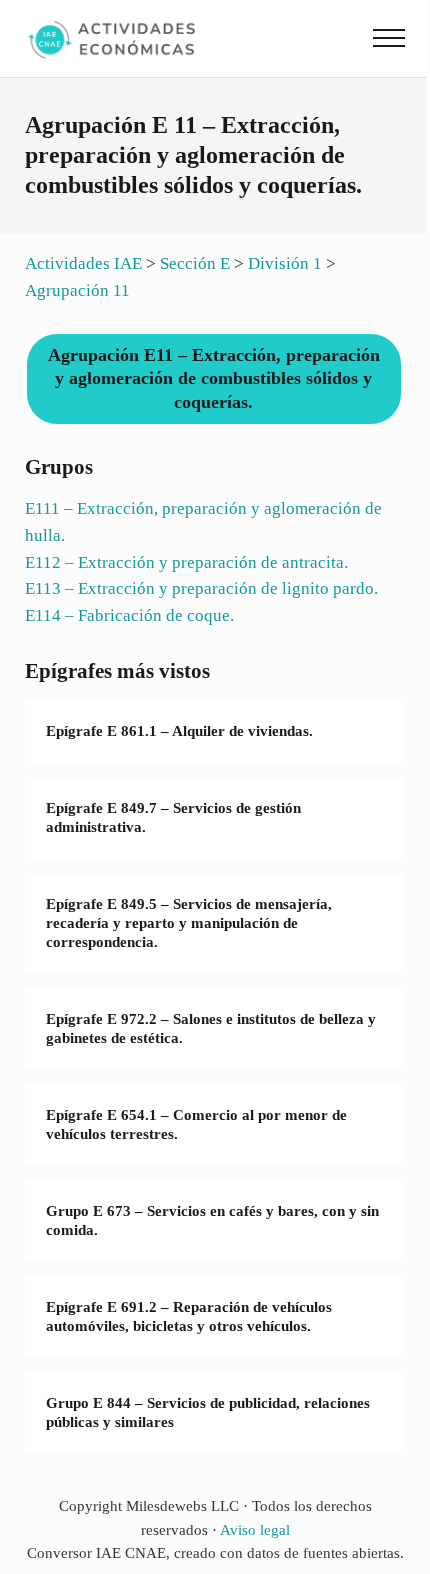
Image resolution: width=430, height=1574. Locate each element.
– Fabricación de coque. (129, 615)
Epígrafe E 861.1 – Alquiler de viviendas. (179, 731)
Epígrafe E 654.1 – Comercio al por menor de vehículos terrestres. (196, 1124)
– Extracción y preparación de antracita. (186, 562)
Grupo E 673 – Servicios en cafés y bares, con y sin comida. (212, 1220)
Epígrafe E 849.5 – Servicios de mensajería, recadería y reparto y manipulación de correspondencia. (189, 922)
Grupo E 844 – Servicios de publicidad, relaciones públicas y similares (208, 1412)
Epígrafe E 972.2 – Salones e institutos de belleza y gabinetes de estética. (211, 1028)
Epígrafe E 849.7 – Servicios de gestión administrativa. (173, 817)
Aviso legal (255, 1530)
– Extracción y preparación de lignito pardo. (201, 588)
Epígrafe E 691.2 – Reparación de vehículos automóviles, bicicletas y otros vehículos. (189, 1316)
